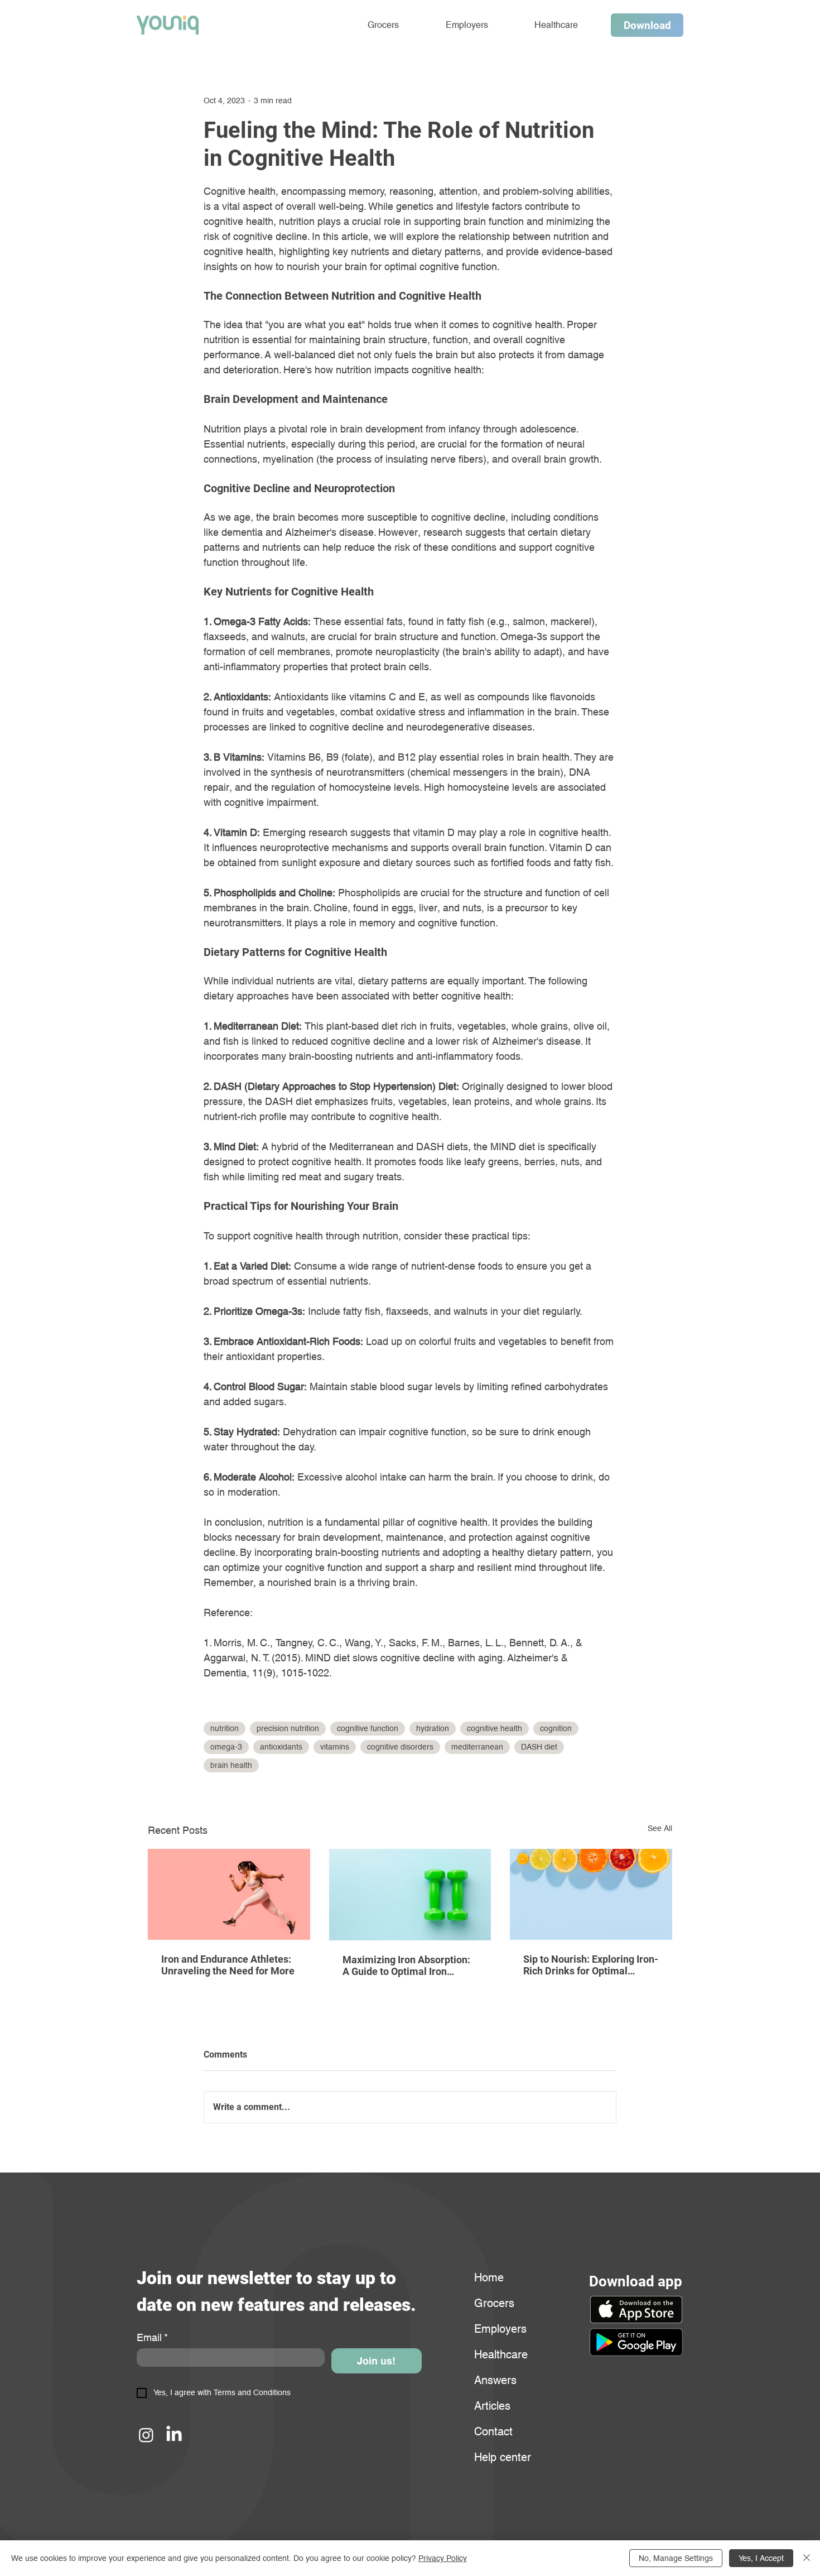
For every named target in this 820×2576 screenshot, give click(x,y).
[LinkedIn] (174, 2435)
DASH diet (539, 1747)
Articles (492, 2406)
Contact (493, 2431)
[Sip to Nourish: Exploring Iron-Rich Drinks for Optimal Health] (591, 1894)
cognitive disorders (400, 1747)
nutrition (225, 1728)
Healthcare (501, 2354)
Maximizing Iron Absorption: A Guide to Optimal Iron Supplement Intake (406, 1965)
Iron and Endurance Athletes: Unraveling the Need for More (228, 1965)
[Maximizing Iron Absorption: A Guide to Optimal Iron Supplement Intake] (410, 1895)
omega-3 (226, 1747)
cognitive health (495, 1728)
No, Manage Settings (676, 2558)
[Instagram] (146, 2435)
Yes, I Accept (761, 2558)
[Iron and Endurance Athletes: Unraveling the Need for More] (229, 1894)
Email (152, 2337)
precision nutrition (288, 1728)
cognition (556, 1728)
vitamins (335, 1747)
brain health (231, 1765)
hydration (433, 1728)
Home (489, 2277)
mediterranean (477, 1747)
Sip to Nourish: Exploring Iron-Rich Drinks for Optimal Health (591, 1965)
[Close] (807, 2558)
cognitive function (368, 1728)
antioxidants (281, 1747)
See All (660, 1828)
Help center (501, 2457)
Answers (495, 2380)
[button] (636, 2342)
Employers (500, 2329)
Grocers (494, 2303)
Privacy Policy (443, 2558)
